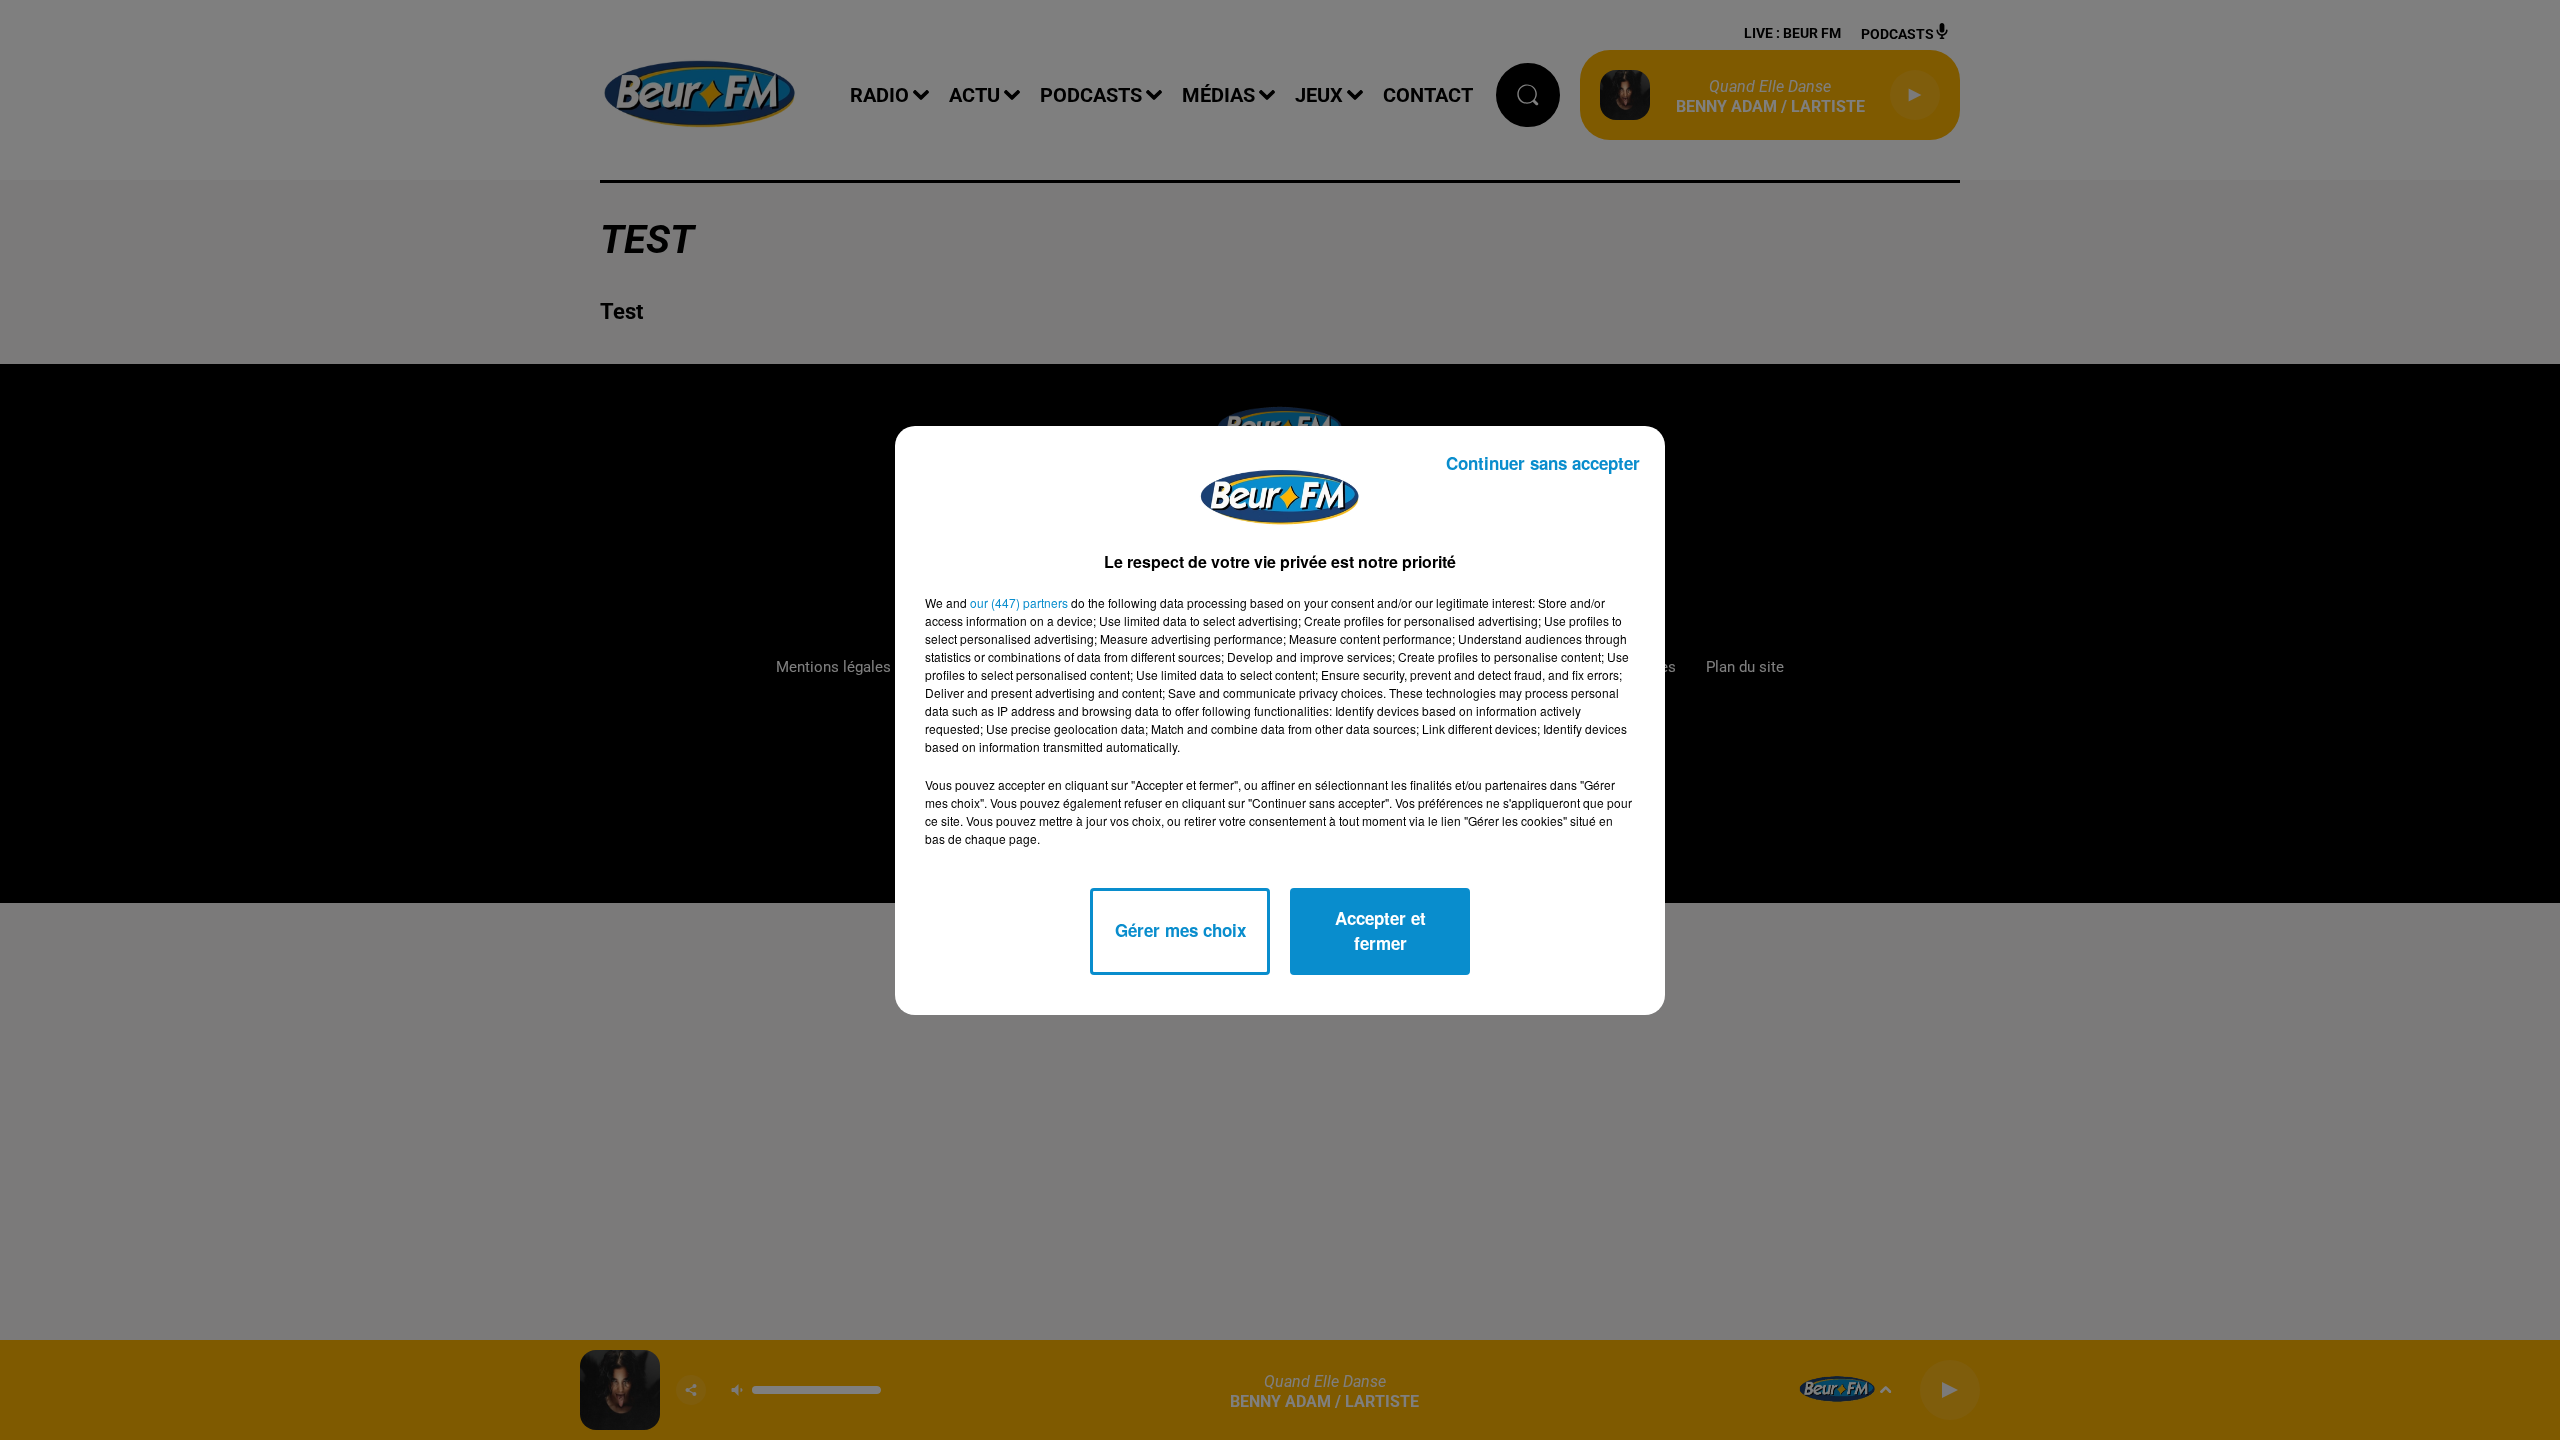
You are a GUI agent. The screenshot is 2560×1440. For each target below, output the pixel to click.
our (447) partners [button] (1019, 602)
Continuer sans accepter (1543, 463)
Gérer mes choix (1180, 930)
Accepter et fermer (1380, 931)
